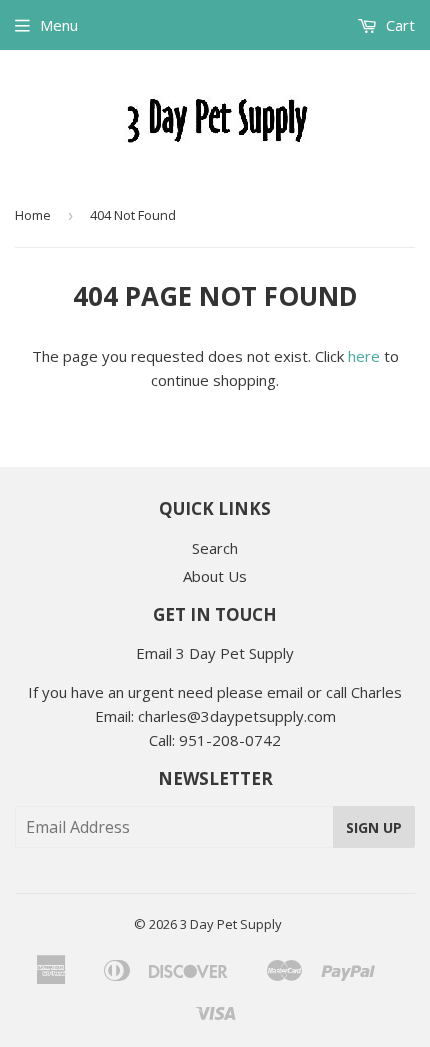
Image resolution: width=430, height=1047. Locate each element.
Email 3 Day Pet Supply (215, 653)
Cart (398, 25)
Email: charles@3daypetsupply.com (215, 716)
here (364, 356)
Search (215, 548)
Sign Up (374, 827)
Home (33, 215)
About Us (215, 576)
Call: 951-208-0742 (215, 740)
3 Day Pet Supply (231, 924)
